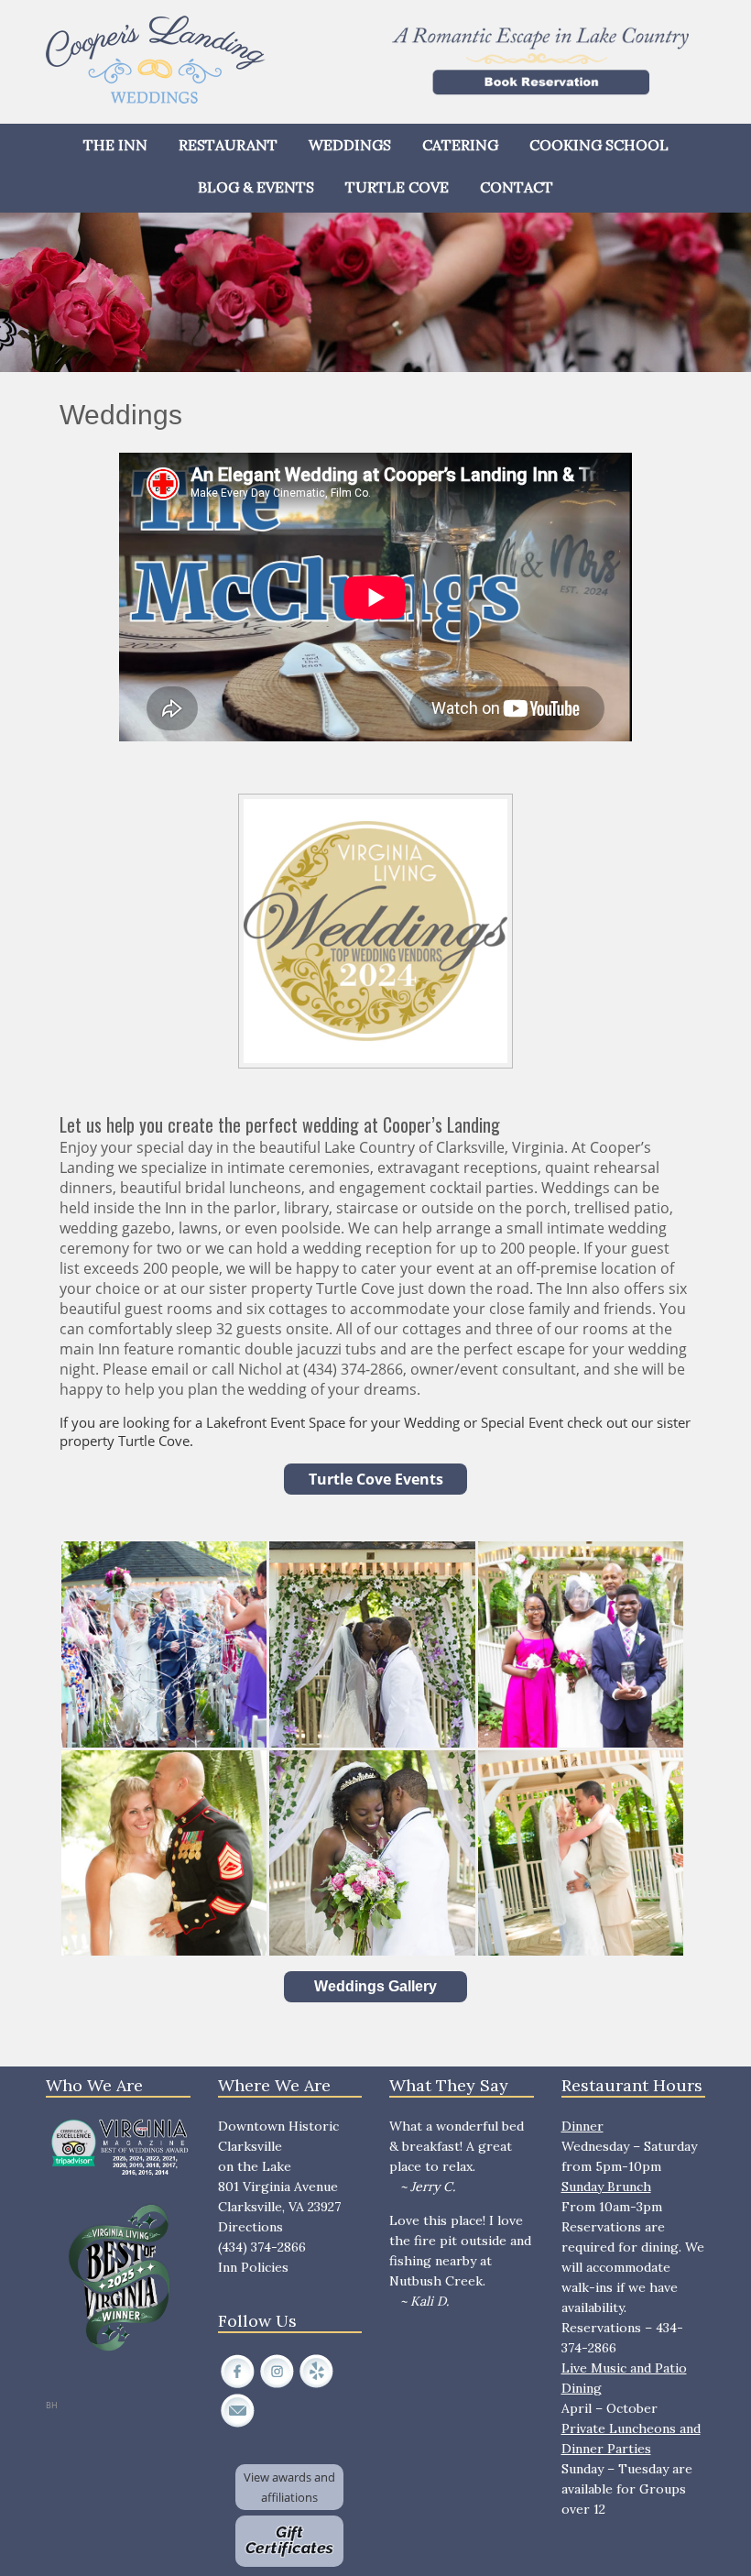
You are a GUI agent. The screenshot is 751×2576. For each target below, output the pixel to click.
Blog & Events (256, 187)
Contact (517, 187)
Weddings (350, 145)
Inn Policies (253, 2267)
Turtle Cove (397, 187)
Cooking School (599, 145)
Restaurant (228, 145)
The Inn (115, 145)
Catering (460, 145)
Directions (250, 2227)
